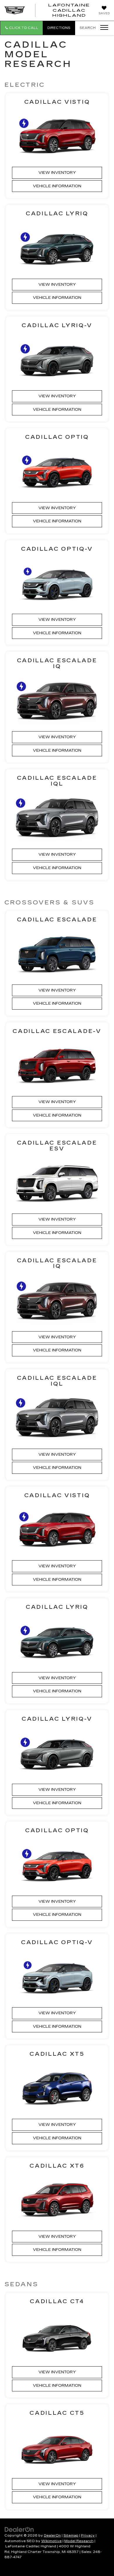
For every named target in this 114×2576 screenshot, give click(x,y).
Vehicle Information (57, 186)
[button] (21, 28)
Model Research (79, 2541)
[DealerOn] (19, 2529)
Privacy (88, 2536)
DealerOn (52, 2536)
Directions (59, 28)
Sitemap (71, 2536)
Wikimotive (51, 2541)
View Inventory (57, 173)
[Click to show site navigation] (102, 28)
